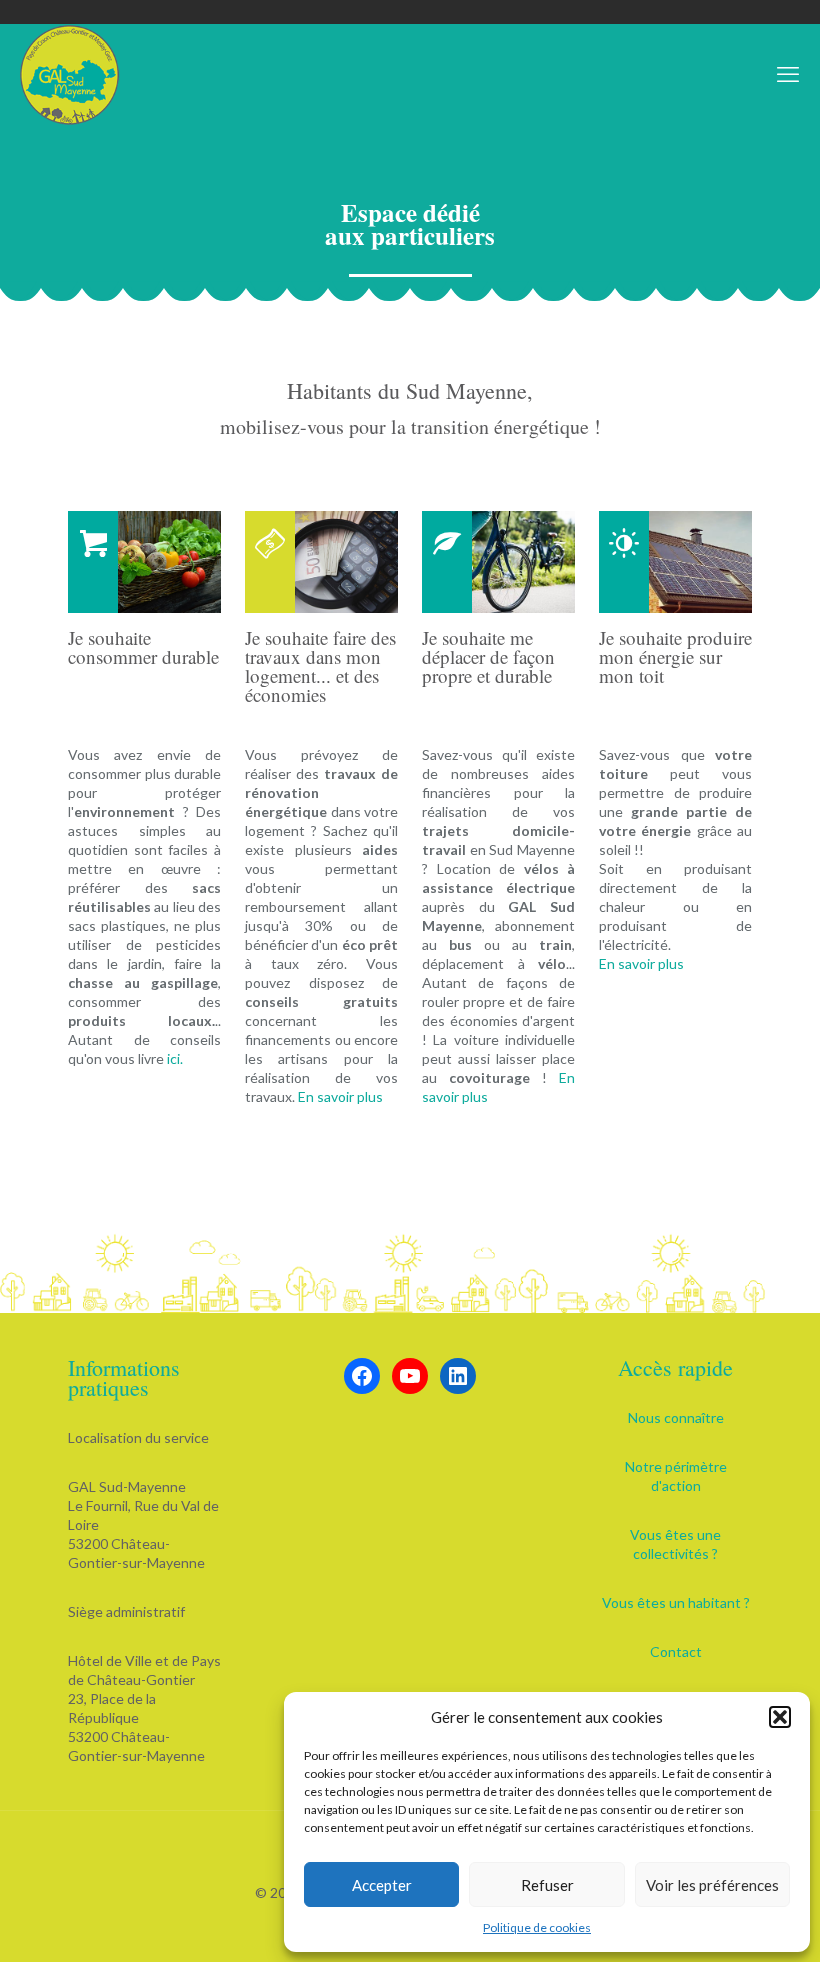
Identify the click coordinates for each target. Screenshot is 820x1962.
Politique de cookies (537, 1927)
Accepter (382, 1885)
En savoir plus (340, 1096)
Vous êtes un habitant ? (676, 1602)
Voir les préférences (712, 1885)
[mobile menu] (788, 74)
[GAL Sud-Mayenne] (70, 74)
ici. (175, 1058)
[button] (780, 1717)
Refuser (547, 1885)
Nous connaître (676, 1417)
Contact (676, 1651)
